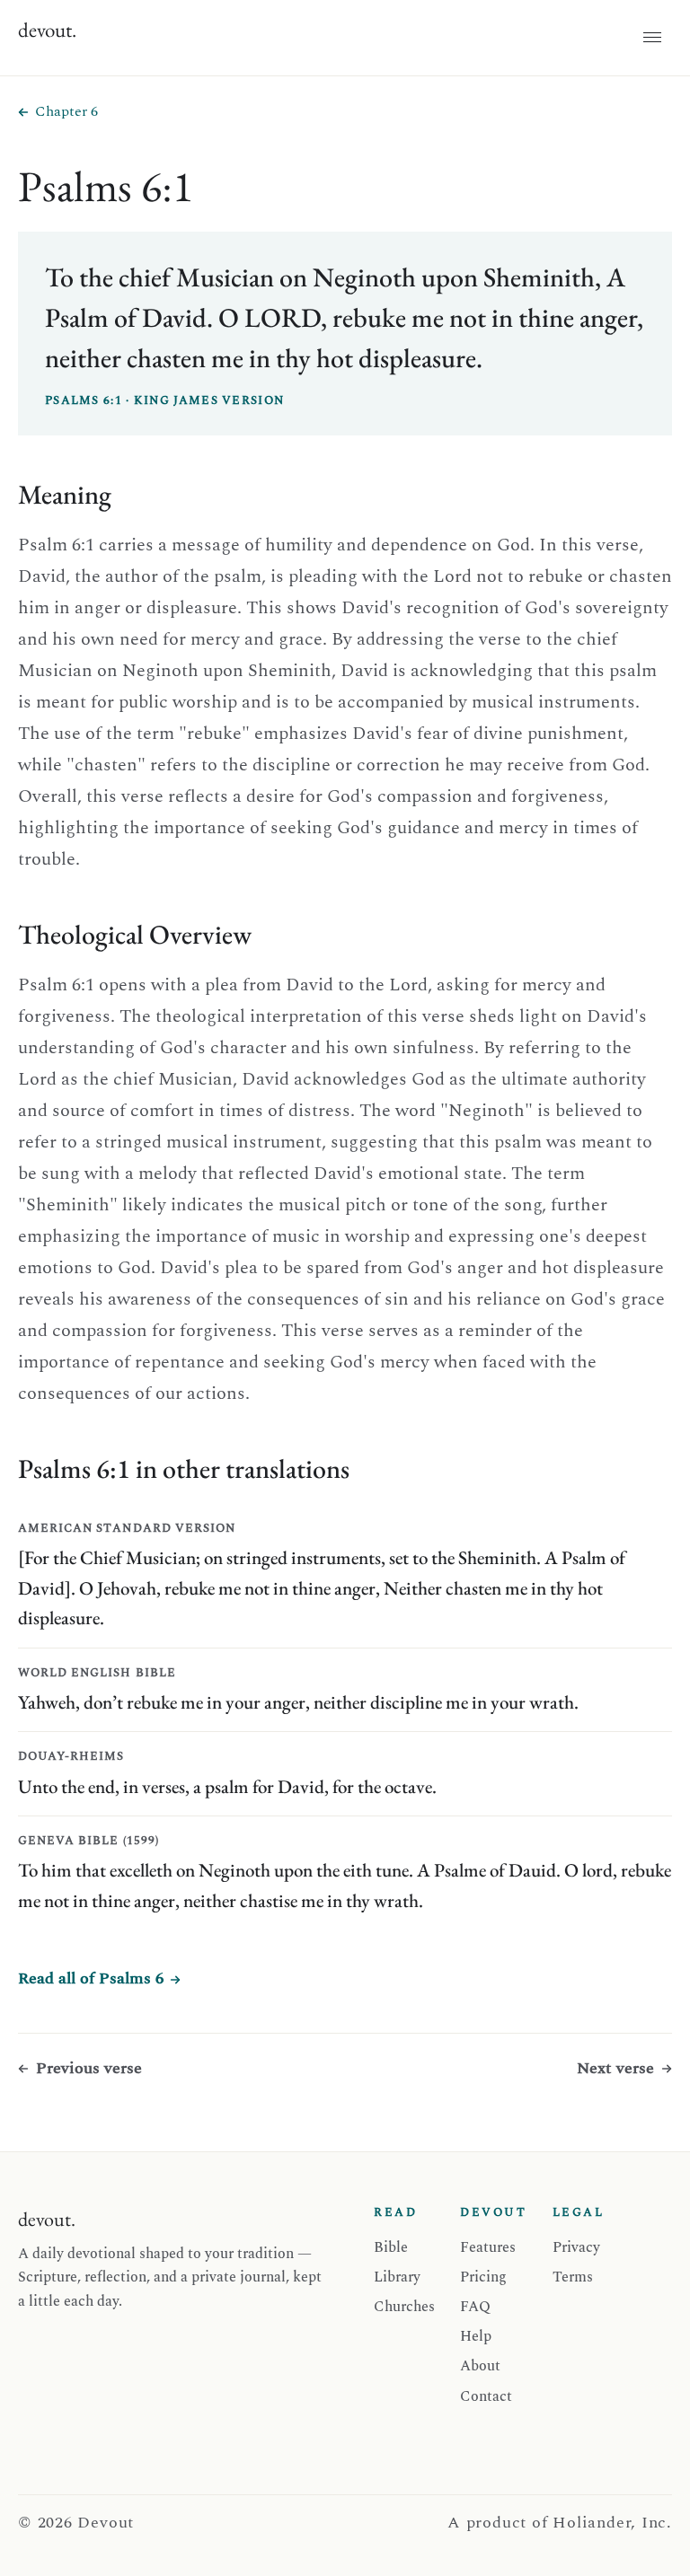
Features (488, 2247)
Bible (391, 2247)
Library (397, 2277)
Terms (573, 2277)
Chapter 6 (66, 111)
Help (476, 2336)
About (480, 2366)
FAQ (475, 2307)
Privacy (576, 2247)
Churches (404, 2307)
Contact (486, 2396)
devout (47, 30)
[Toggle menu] (652, 38)
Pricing (483, 2277)
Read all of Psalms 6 (91, 1978)
